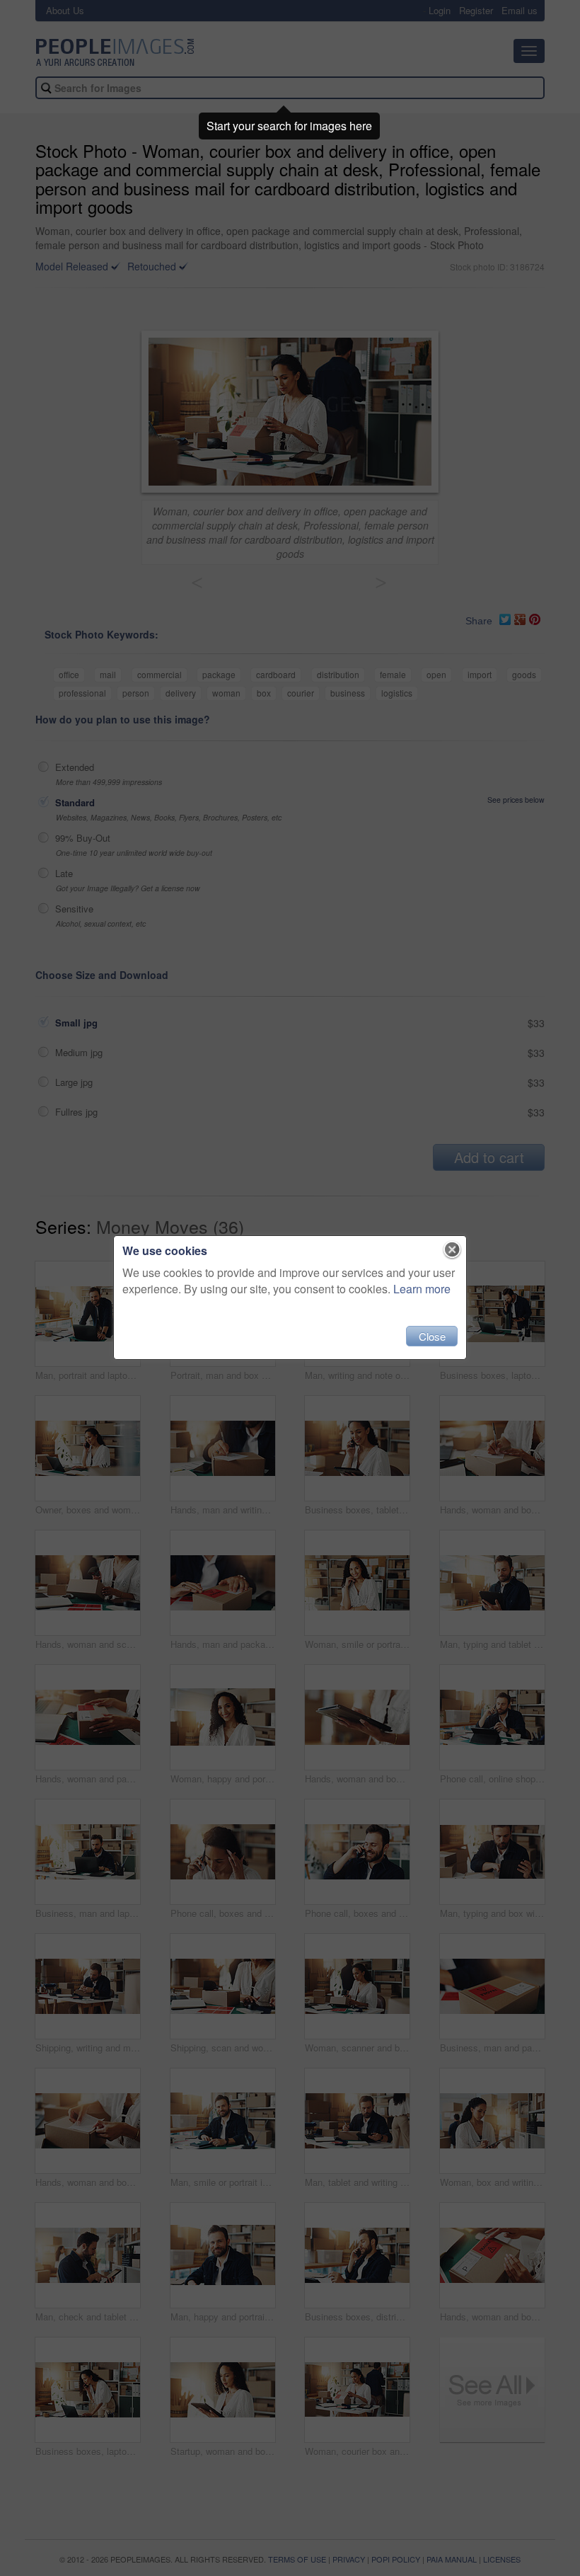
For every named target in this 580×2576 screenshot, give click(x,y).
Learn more (422, 1289)
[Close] (452, 1250)
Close (432, 1336)
